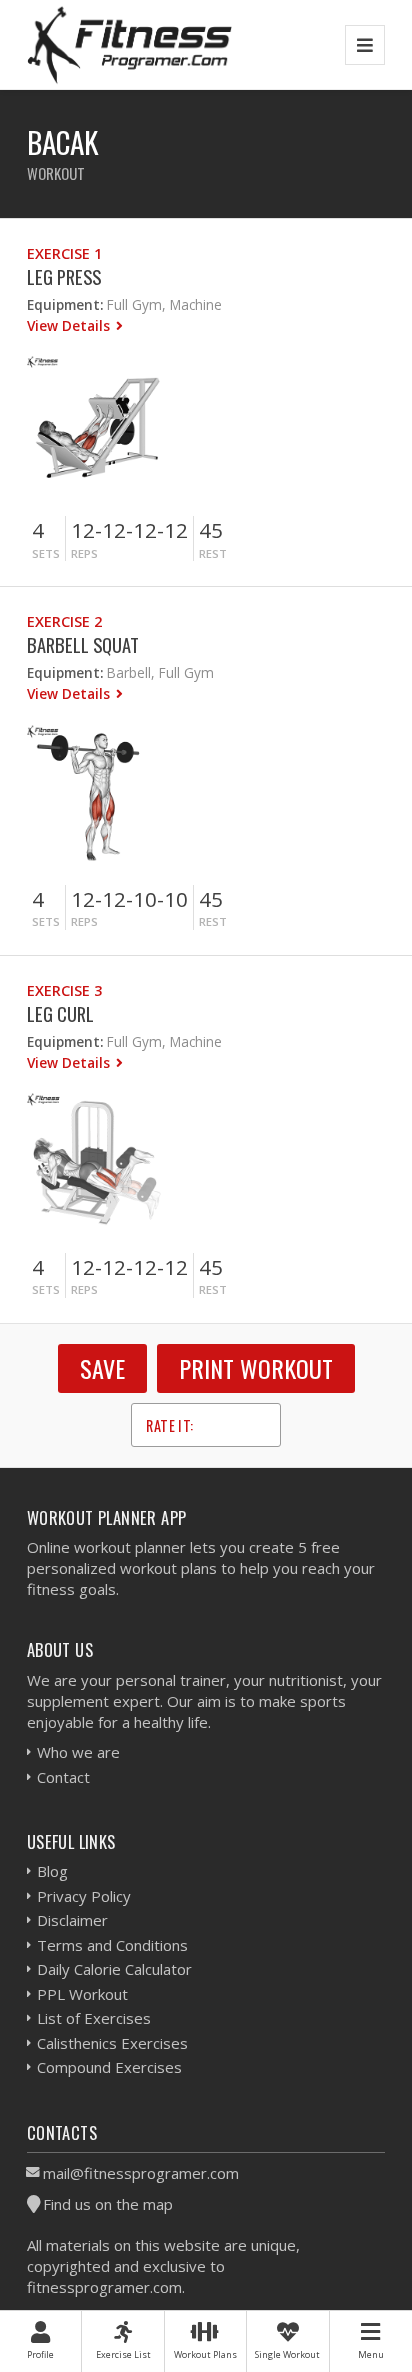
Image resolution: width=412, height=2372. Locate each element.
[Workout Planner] (130, 44)
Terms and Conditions (112, 1945)
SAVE (102, 1368)
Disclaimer (72, 1920)
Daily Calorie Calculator (114, 1969)
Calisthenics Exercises (112, 2043)
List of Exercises (94, 2018)
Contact (63, 1777)
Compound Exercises (109, 2067)
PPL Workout (82, 1994)
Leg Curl (60, 1013)
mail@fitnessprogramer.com (141, 2173)
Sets (46, 553)
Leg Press (64, 276)
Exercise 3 (64, 990)
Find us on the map (108, 2204)
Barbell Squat (83, 644)
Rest (213, 553)
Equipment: (65, 304)
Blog (52, 1871)
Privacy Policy (84, 1896)
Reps (84, 553)
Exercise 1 (64, 253)
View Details (70, 325)
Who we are (78, 1752)
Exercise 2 (64, 621)
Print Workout (256, 1368)
